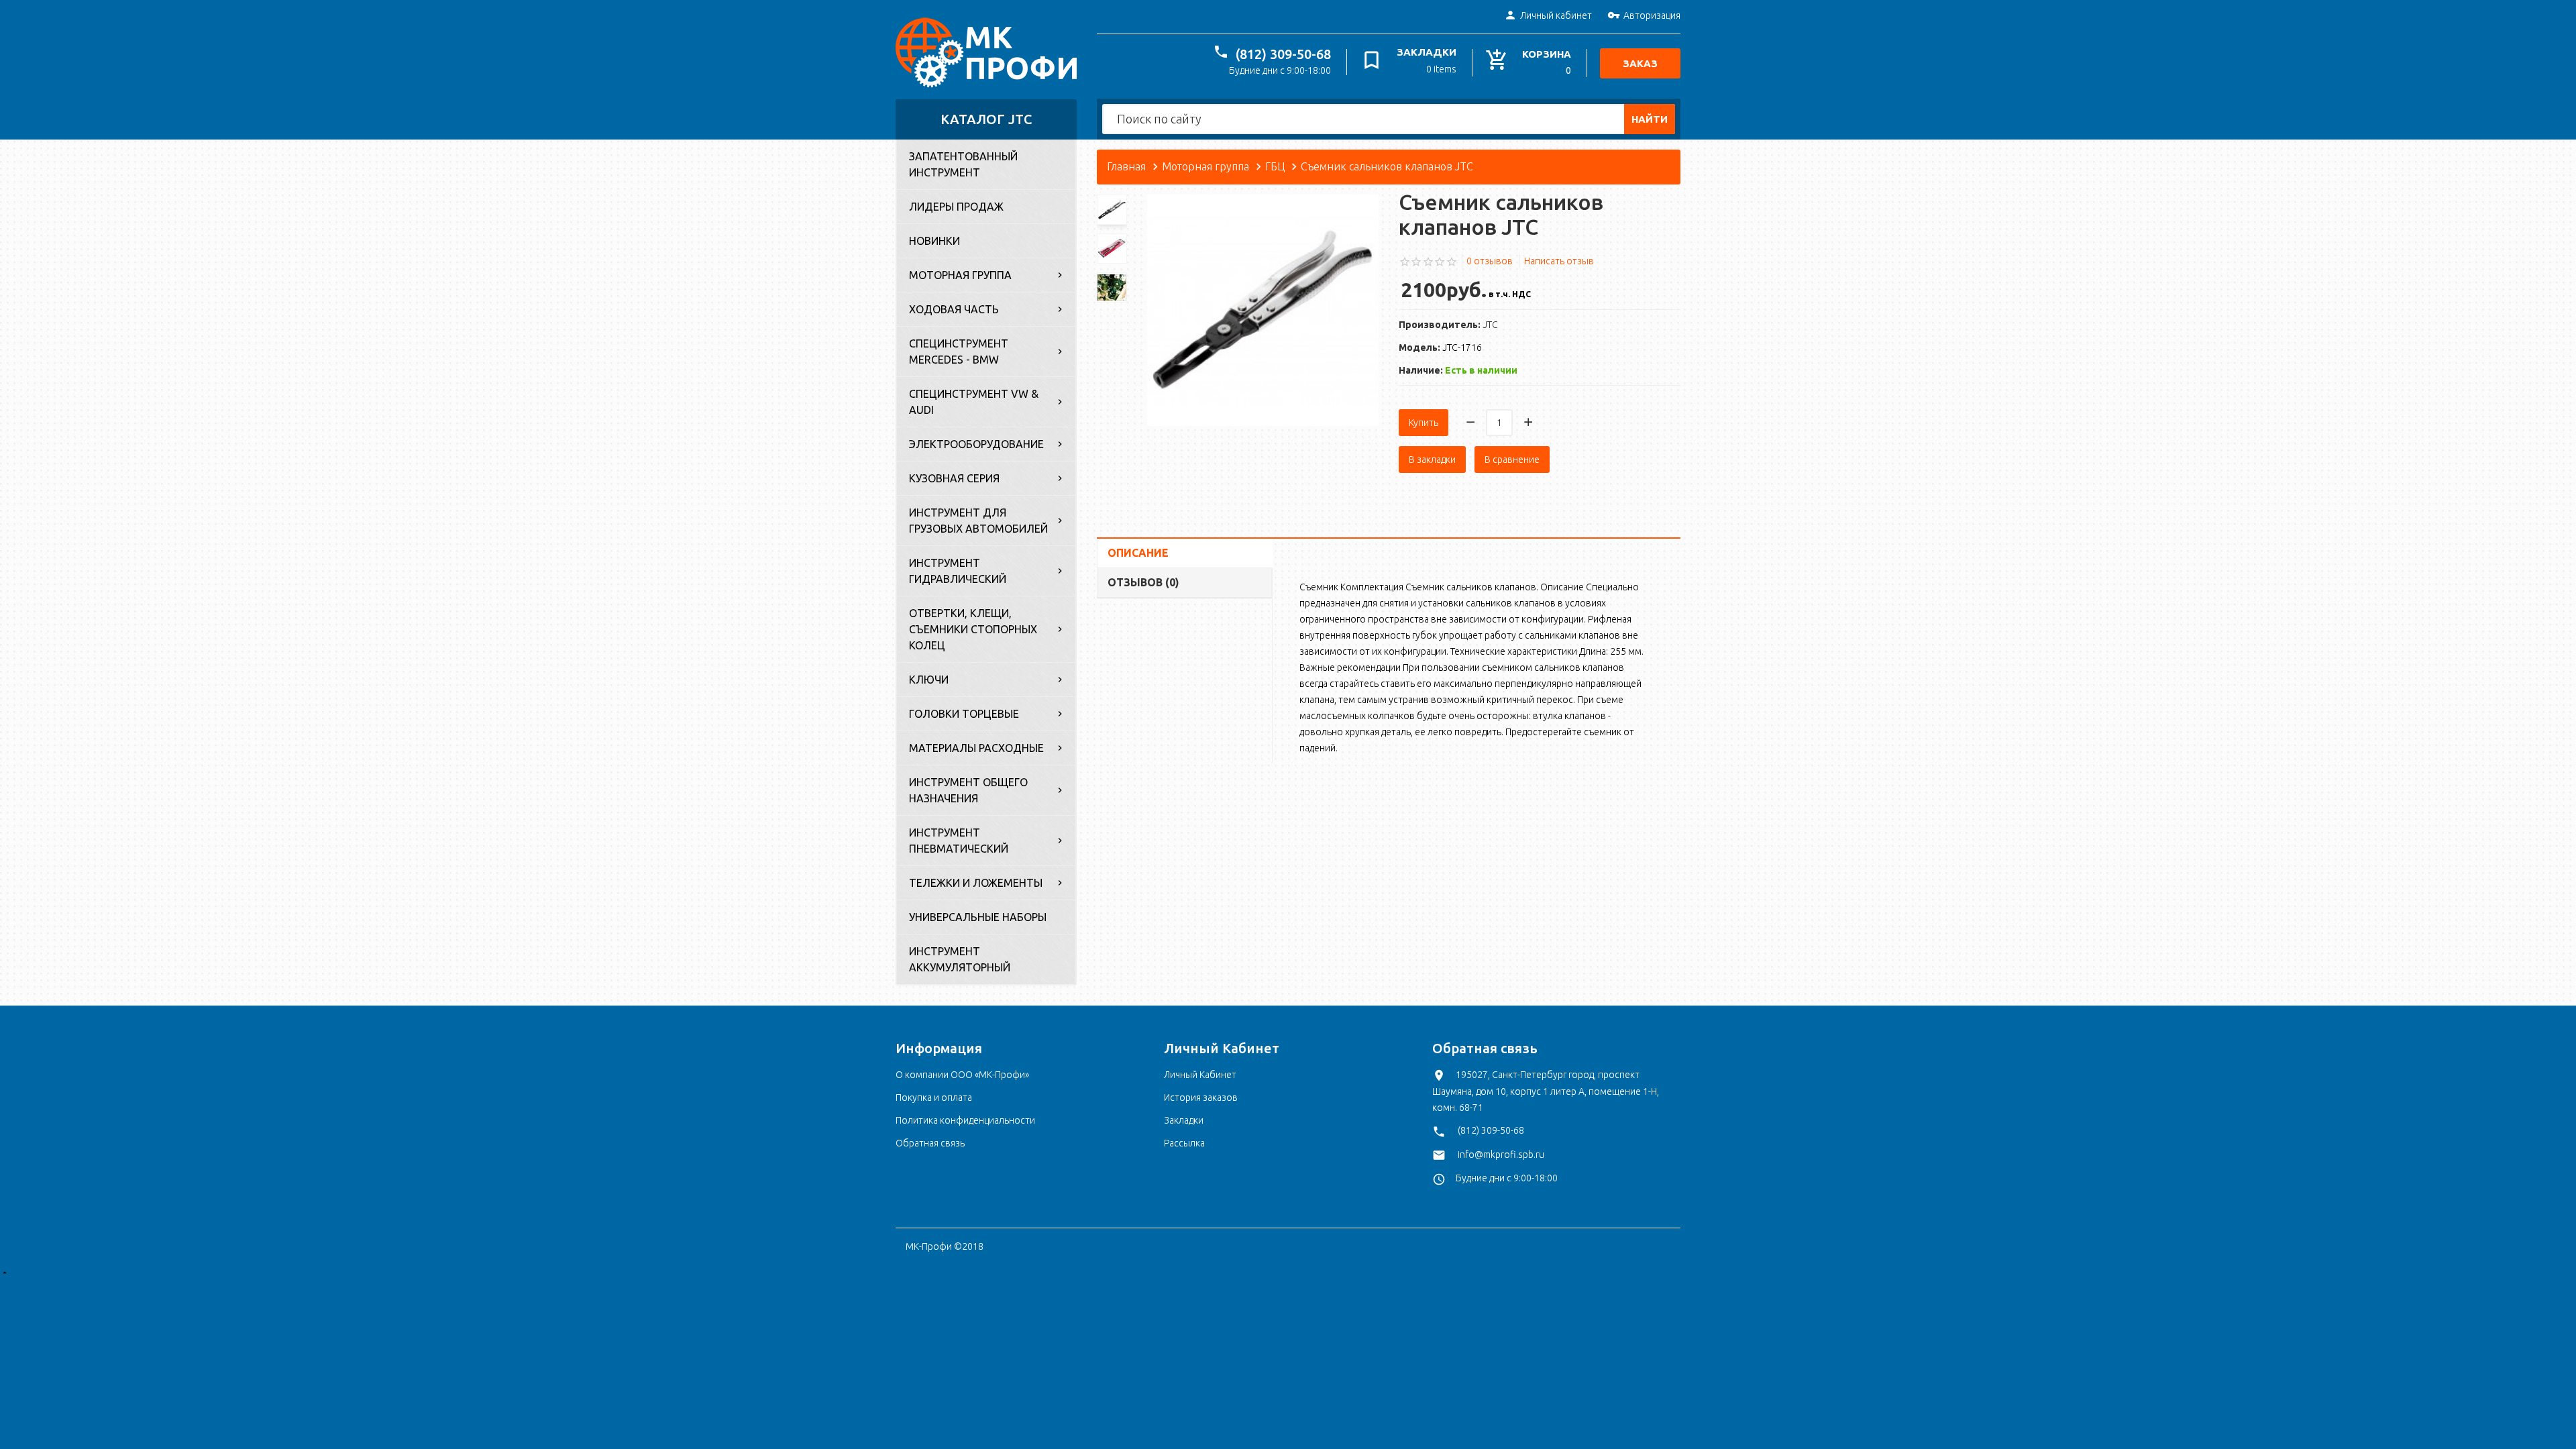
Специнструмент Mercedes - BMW (959, 352)
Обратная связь (930, 1143)
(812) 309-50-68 (1283, 54)
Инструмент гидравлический (958, 571)
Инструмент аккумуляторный (960, 959)
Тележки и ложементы (976, 883)
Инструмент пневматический (959, 841)
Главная (1126, 166)
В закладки (1432, 460)
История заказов (1201, 1097)
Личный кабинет (1556, 15)
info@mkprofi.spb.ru (1501, 1155)
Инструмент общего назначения (968, 790)
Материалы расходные (976, 748)
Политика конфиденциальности (965, 1120)
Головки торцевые (964, 714)
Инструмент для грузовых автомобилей (978, 521)
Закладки (1184, 1120)
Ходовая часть (954, 309)
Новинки (934, 241)
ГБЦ (1275, 166)
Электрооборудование (976, 444)
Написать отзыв (1559, 261)
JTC (1490, 325)
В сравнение (1512, 460)
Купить (1424, 423)
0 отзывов (1490, 261)
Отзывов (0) (1143, 582)
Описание (1138, 553)
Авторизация (1652, 15)
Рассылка (1184, 1143)
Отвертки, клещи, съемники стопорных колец (973, 629)
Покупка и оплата (934, 1097)
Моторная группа (960, 275)
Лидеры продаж (956, 207)
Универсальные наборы (978, 917)
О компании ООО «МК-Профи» (962, 1075)
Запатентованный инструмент (963, 164)
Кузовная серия (954, 478)
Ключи (929, 680)
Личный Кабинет (1200, 1075)
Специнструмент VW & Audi (974, 402)
